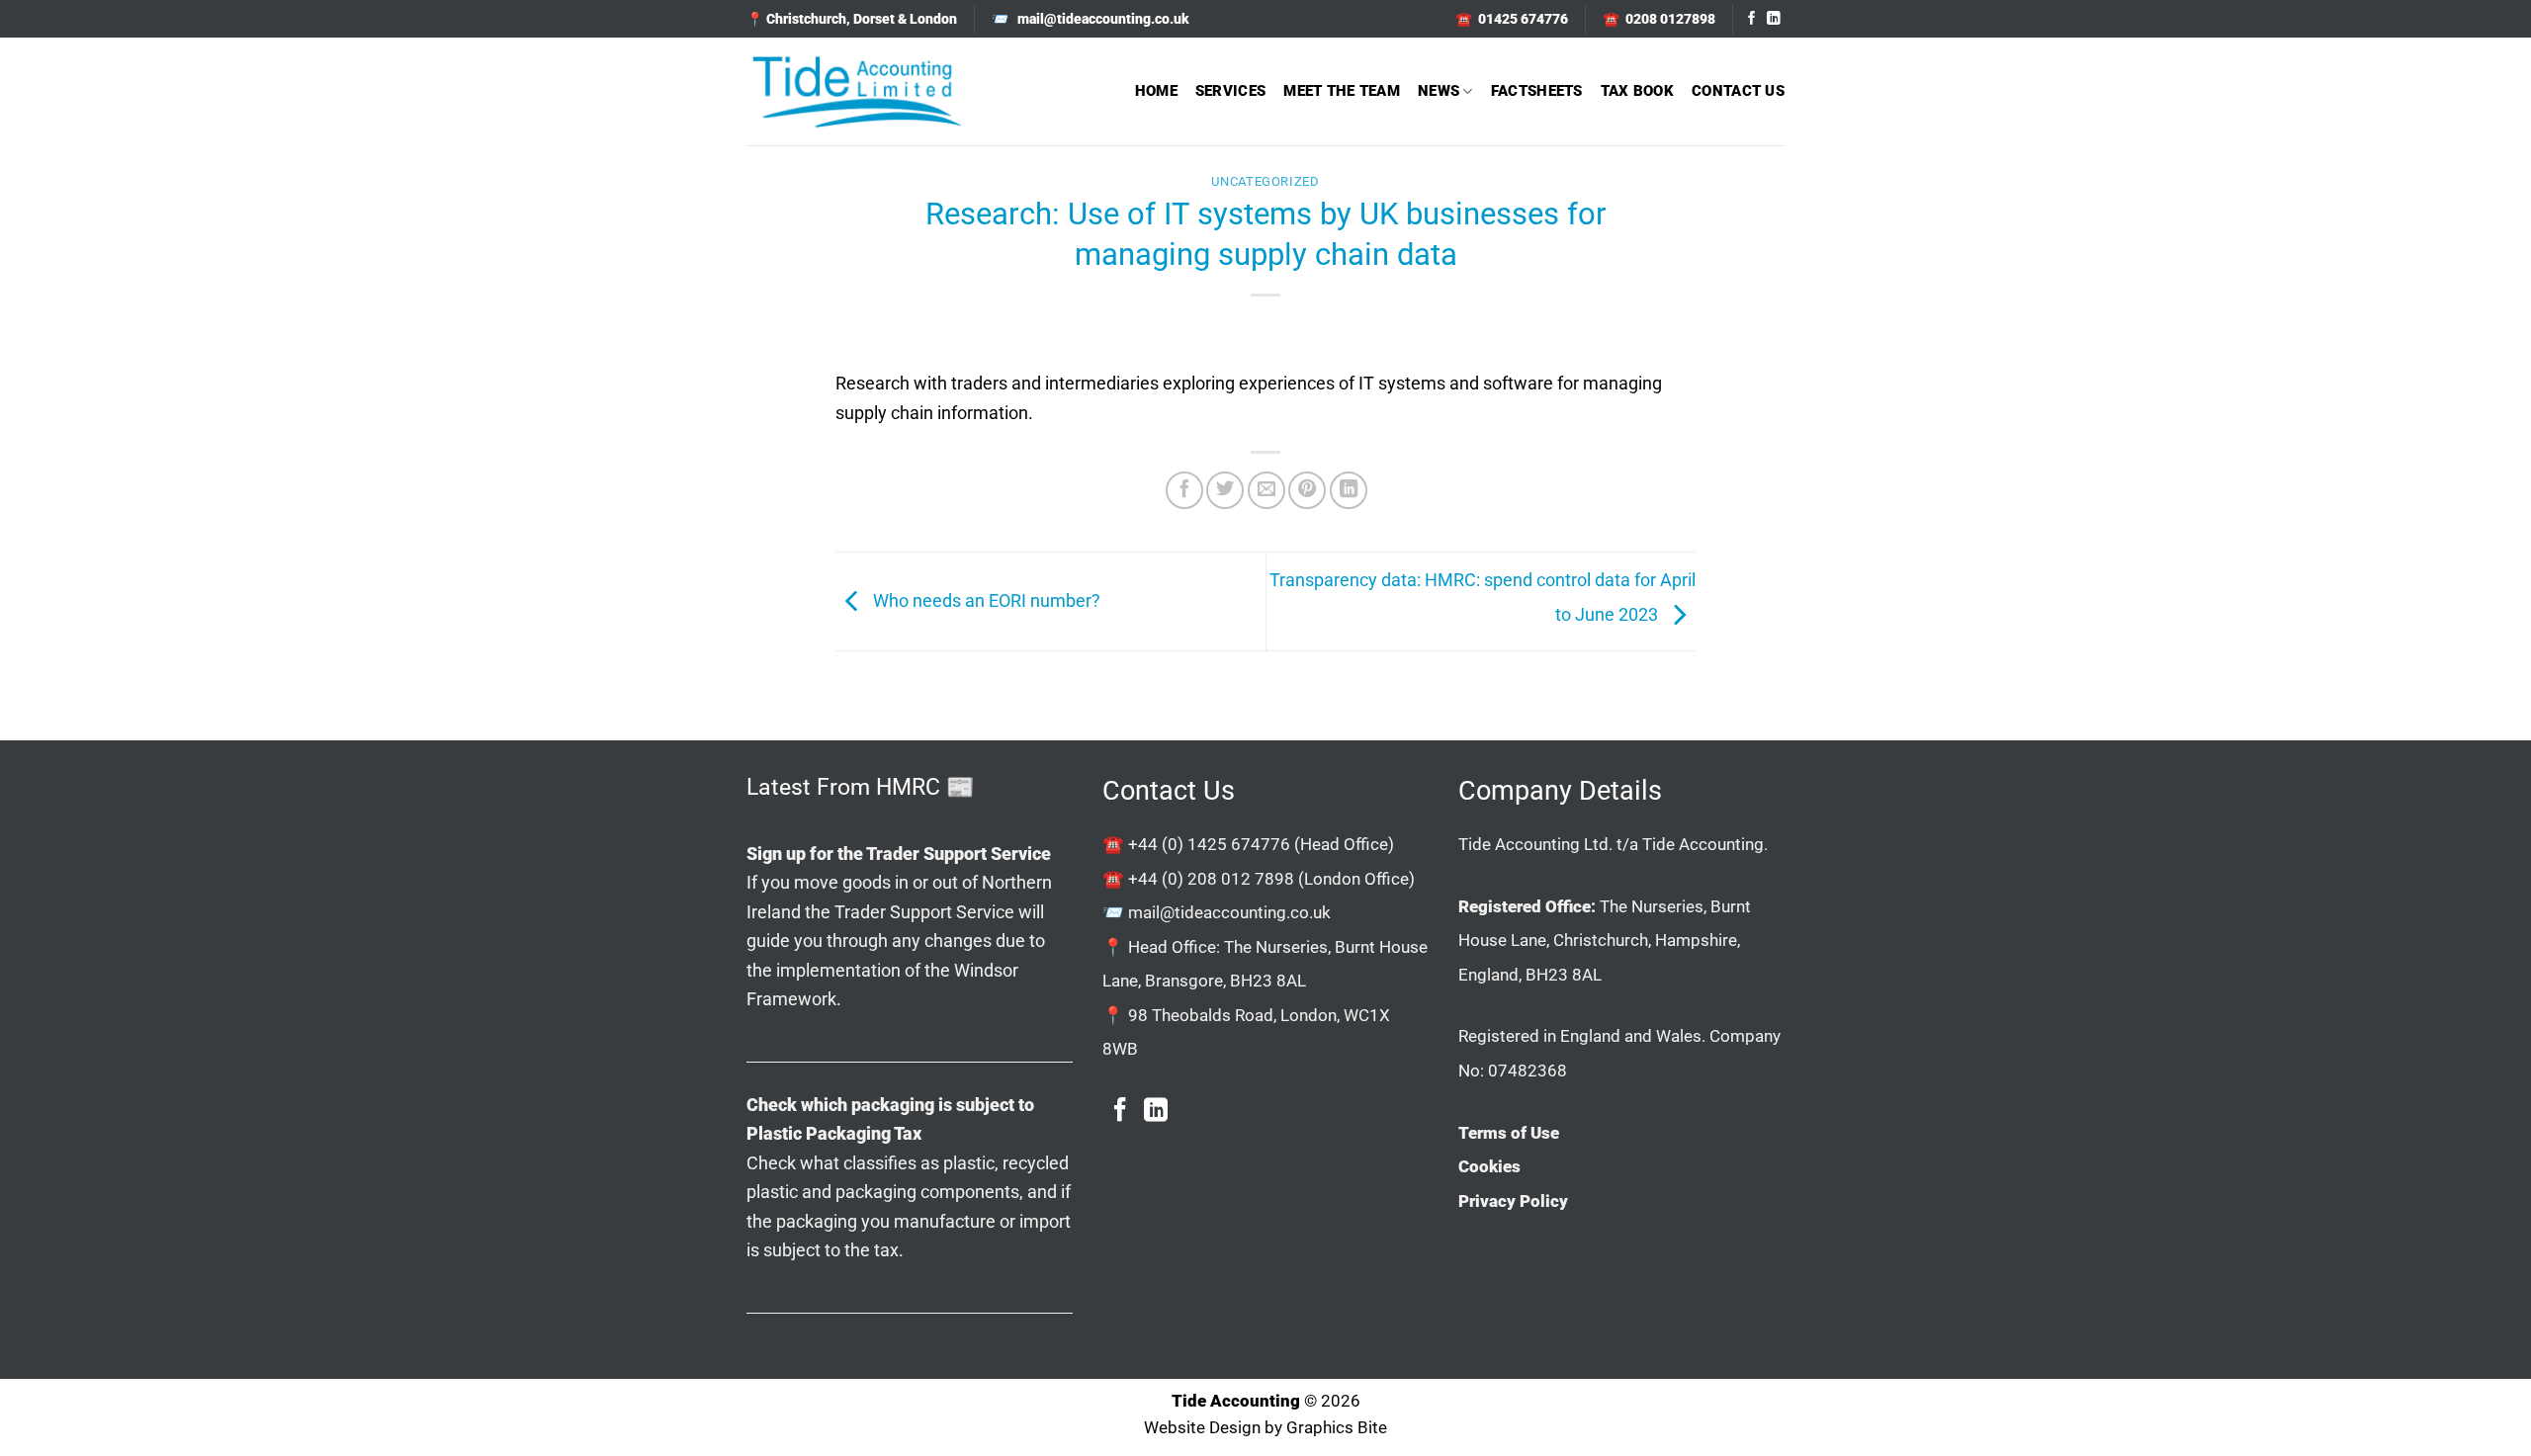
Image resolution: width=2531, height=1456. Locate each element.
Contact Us (1738, 91)
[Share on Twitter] (1225, 490)
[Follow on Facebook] (1752, 19)
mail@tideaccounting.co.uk (1229, 912)
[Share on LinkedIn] (1349, 490)
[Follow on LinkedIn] (1774, 19)
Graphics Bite (1337, 1428)
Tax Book (1637, 91)
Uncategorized (1265, 181)
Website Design (1202, 1428)
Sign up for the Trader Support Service (899, 854)
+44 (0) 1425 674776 (1209, 844)
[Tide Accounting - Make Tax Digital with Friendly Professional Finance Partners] (856, 91)
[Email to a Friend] (1266, 490)
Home (1156, 91)
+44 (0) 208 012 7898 (1211, 879)
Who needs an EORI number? (985, 600)
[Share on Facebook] (1184, 490)
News (1439, 91)
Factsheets (1537, 91)
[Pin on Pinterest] (1307, 490)
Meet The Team (1342, 91)
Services (1230, 91)
